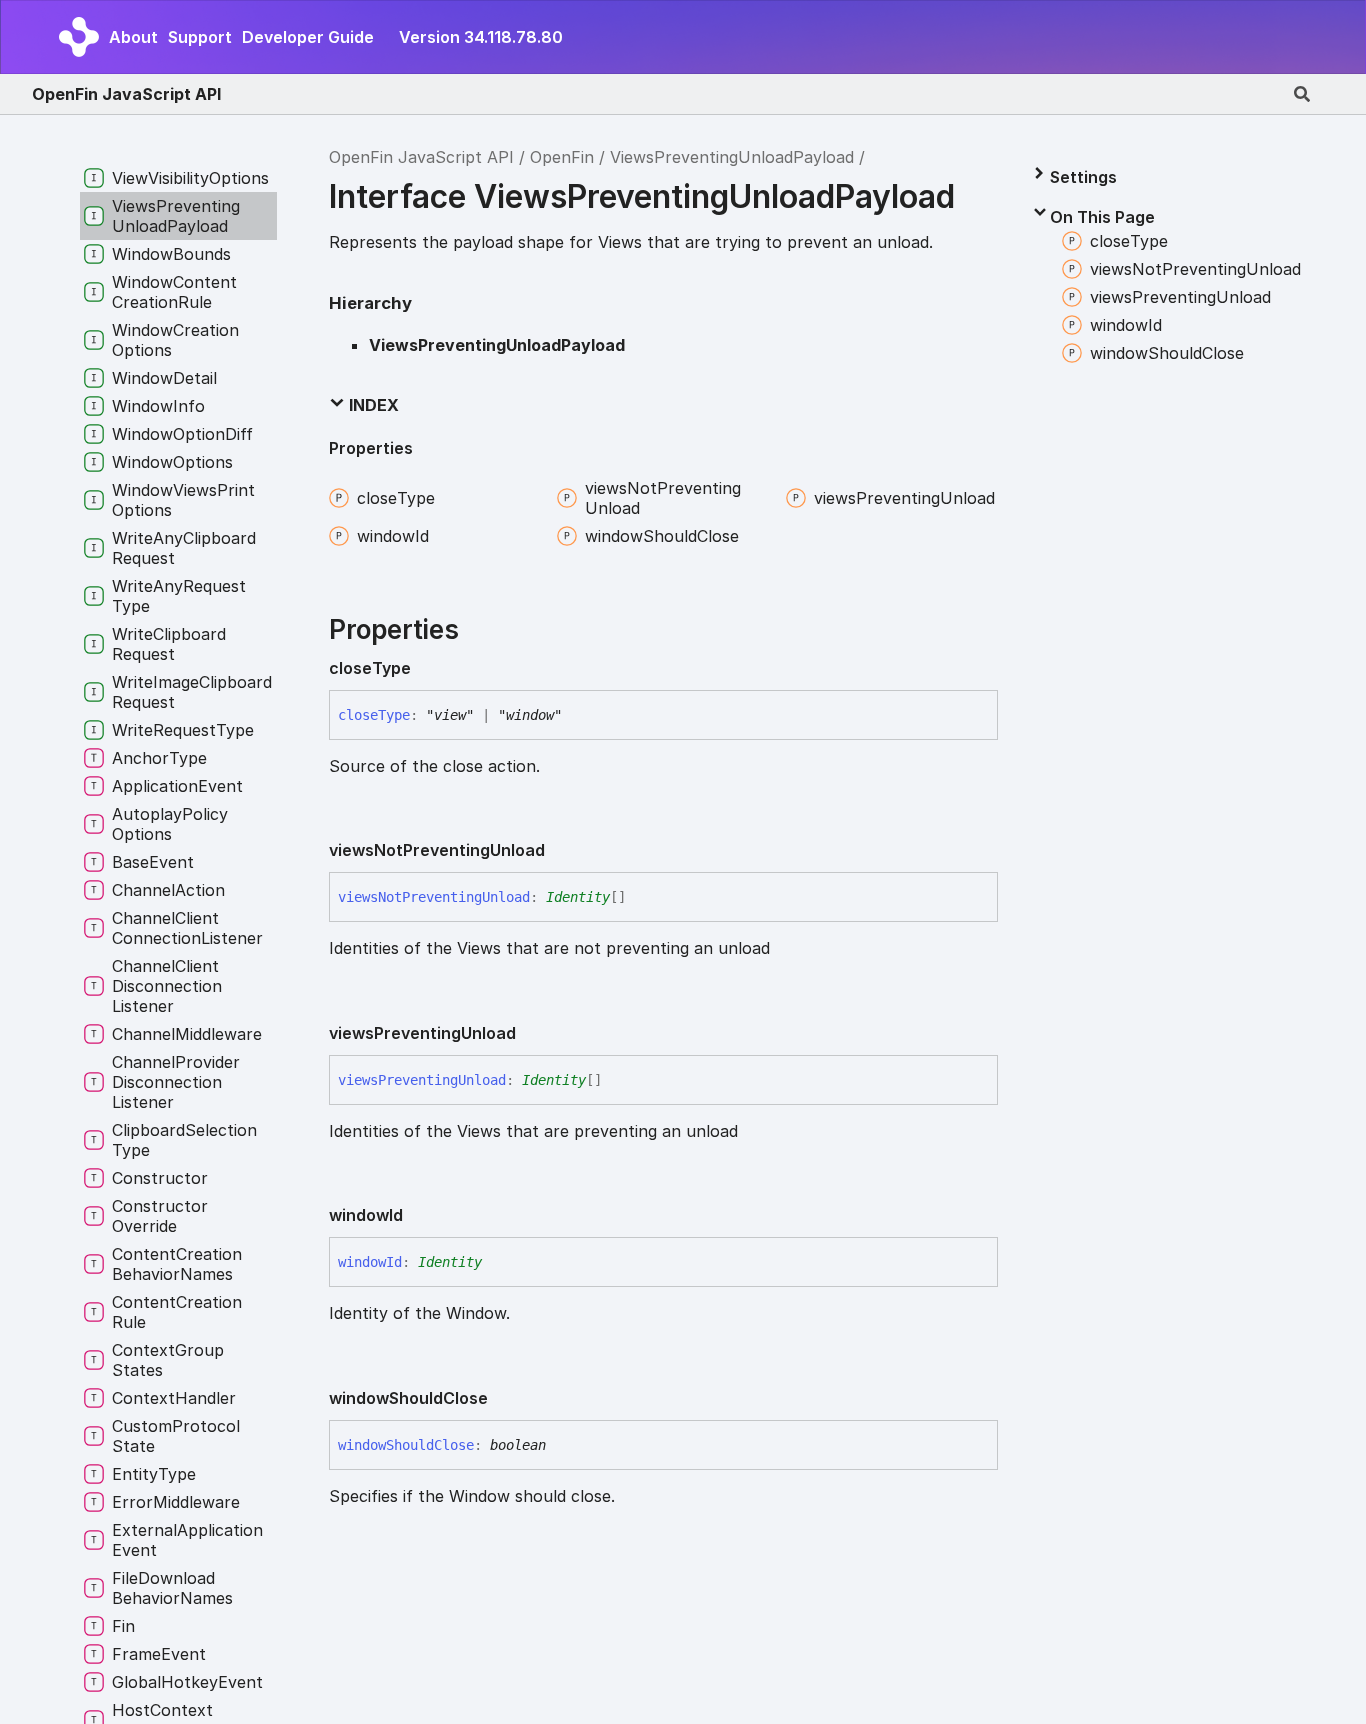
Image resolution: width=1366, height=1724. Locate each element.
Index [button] (372, 405)
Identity (578, 897)
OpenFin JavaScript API (126, 94)
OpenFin (562, 157)
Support (200, 37)
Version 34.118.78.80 (481, 37)
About (133, 37)
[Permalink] (427, 668)
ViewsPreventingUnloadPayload (732, 157)
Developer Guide (308, 37)
